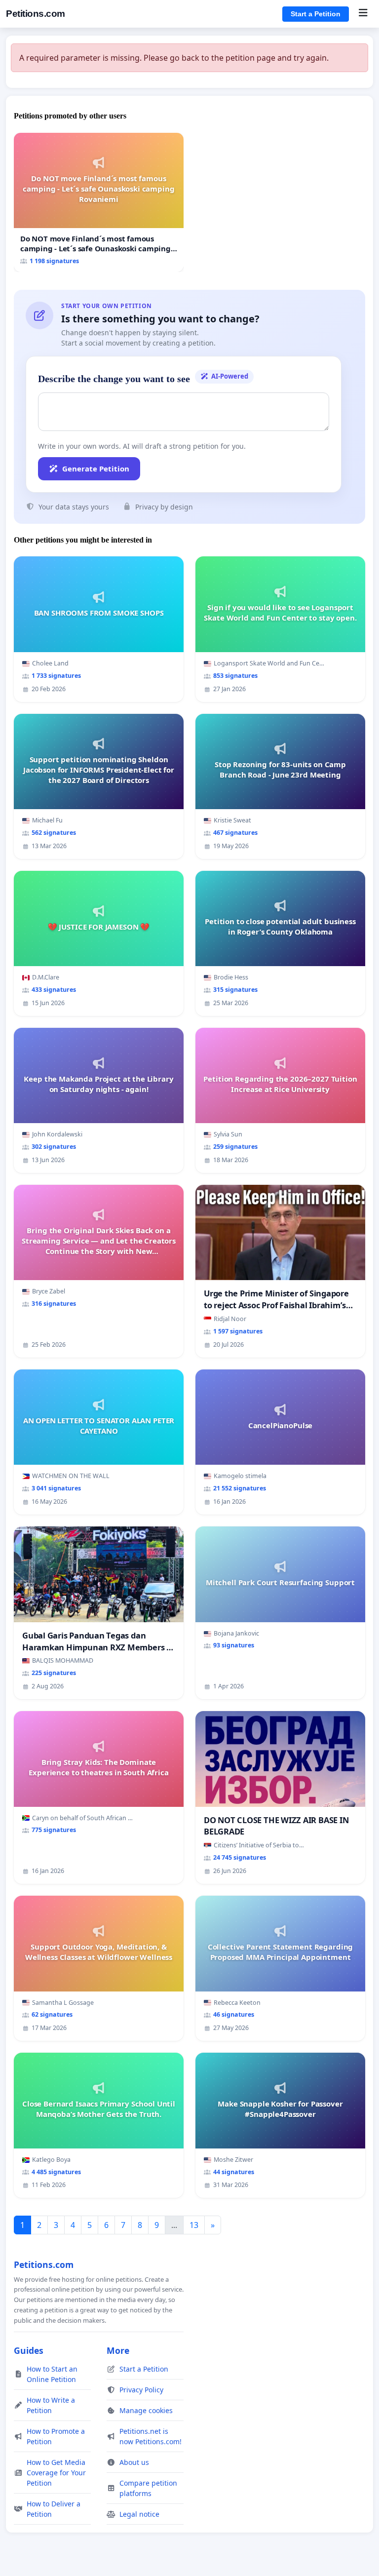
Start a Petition (316, 14)
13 (194, 2225)
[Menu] (363, 14)
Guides (29, 2350)
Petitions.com (36, 14)
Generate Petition (96, 468)
